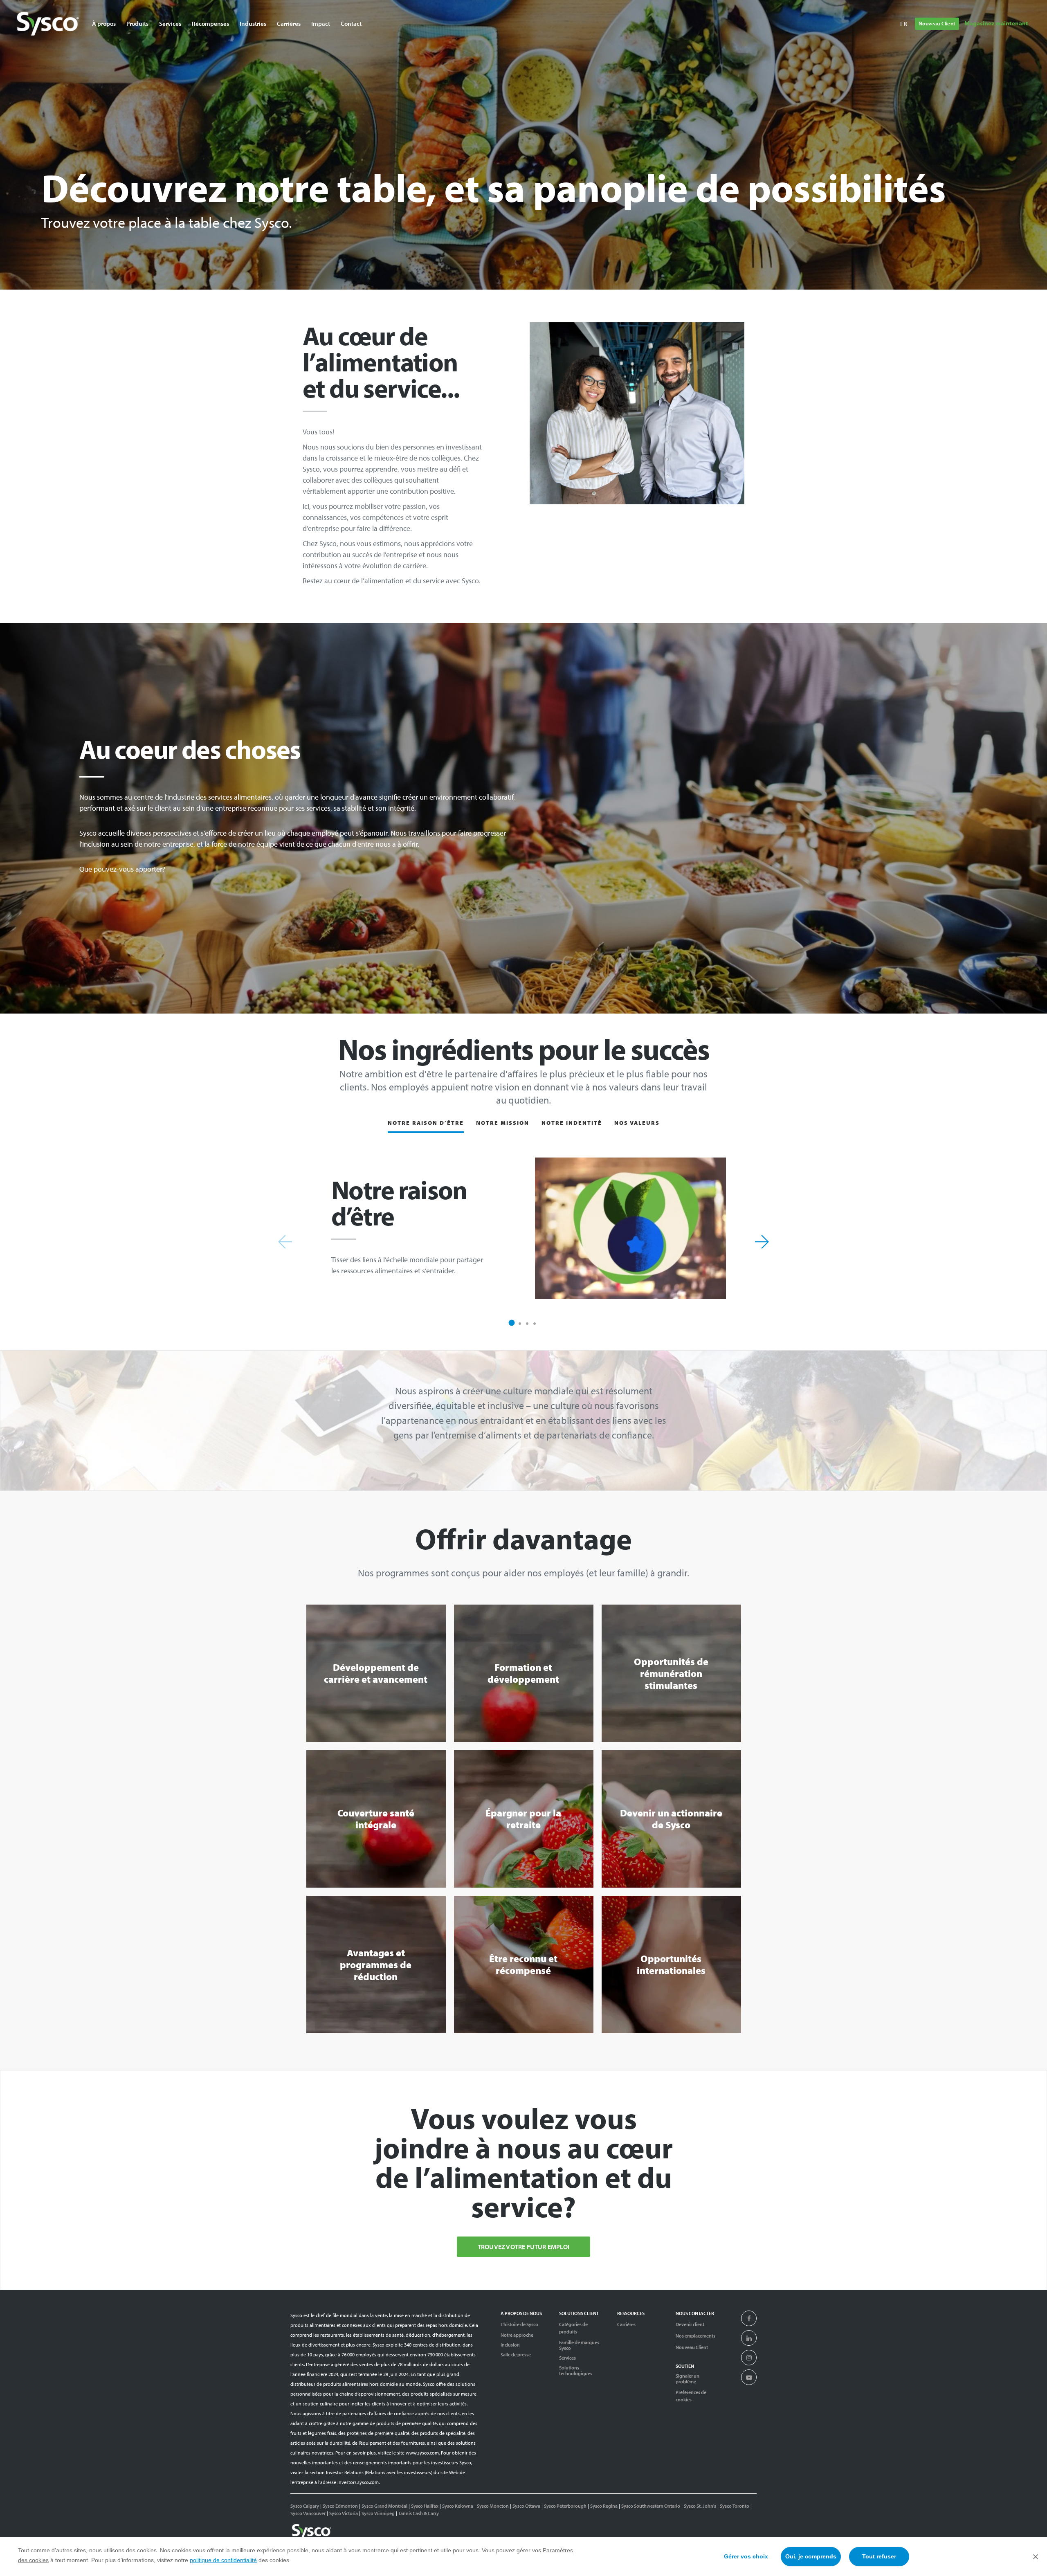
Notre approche (517, 2335)
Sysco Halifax (425, 2506)
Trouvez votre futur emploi (523, 2247)
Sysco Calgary (305, 2506)
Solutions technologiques (576, 2371)
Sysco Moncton (493, 2506)
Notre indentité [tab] (572, 1123)
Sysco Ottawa (526, 2506)
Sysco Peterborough (565, 2506)
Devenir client (690, 2324)
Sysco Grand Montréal (384, 2506)
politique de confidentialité (223, 2560)
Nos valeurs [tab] (637, 1123)
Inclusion (510, 2345)
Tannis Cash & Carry (419, 2513)
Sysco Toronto (735, 2506)
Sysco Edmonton (340, 2506)
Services (567, 2358)
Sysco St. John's (700, 2506)
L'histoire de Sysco (519, 2324)
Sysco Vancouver (308, 2513)
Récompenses (210, 24)
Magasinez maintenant (996, 23)
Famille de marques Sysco (579, 2345)
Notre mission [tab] (503, 1123)
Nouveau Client (937, 23)
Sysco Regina (604, 2506)
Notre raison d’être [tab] (426, 1123)
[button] (512, 1323)
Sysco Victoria (344, 2513)
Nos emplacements (695, 2336)
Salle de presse (516, 2355)
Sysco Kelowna (458, 2506)
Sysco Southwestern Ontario (651, 2506)
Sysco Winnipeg (378, 2513)
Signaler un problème (688, 2379)
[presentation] (749, 2319)
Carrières (289, 24)
